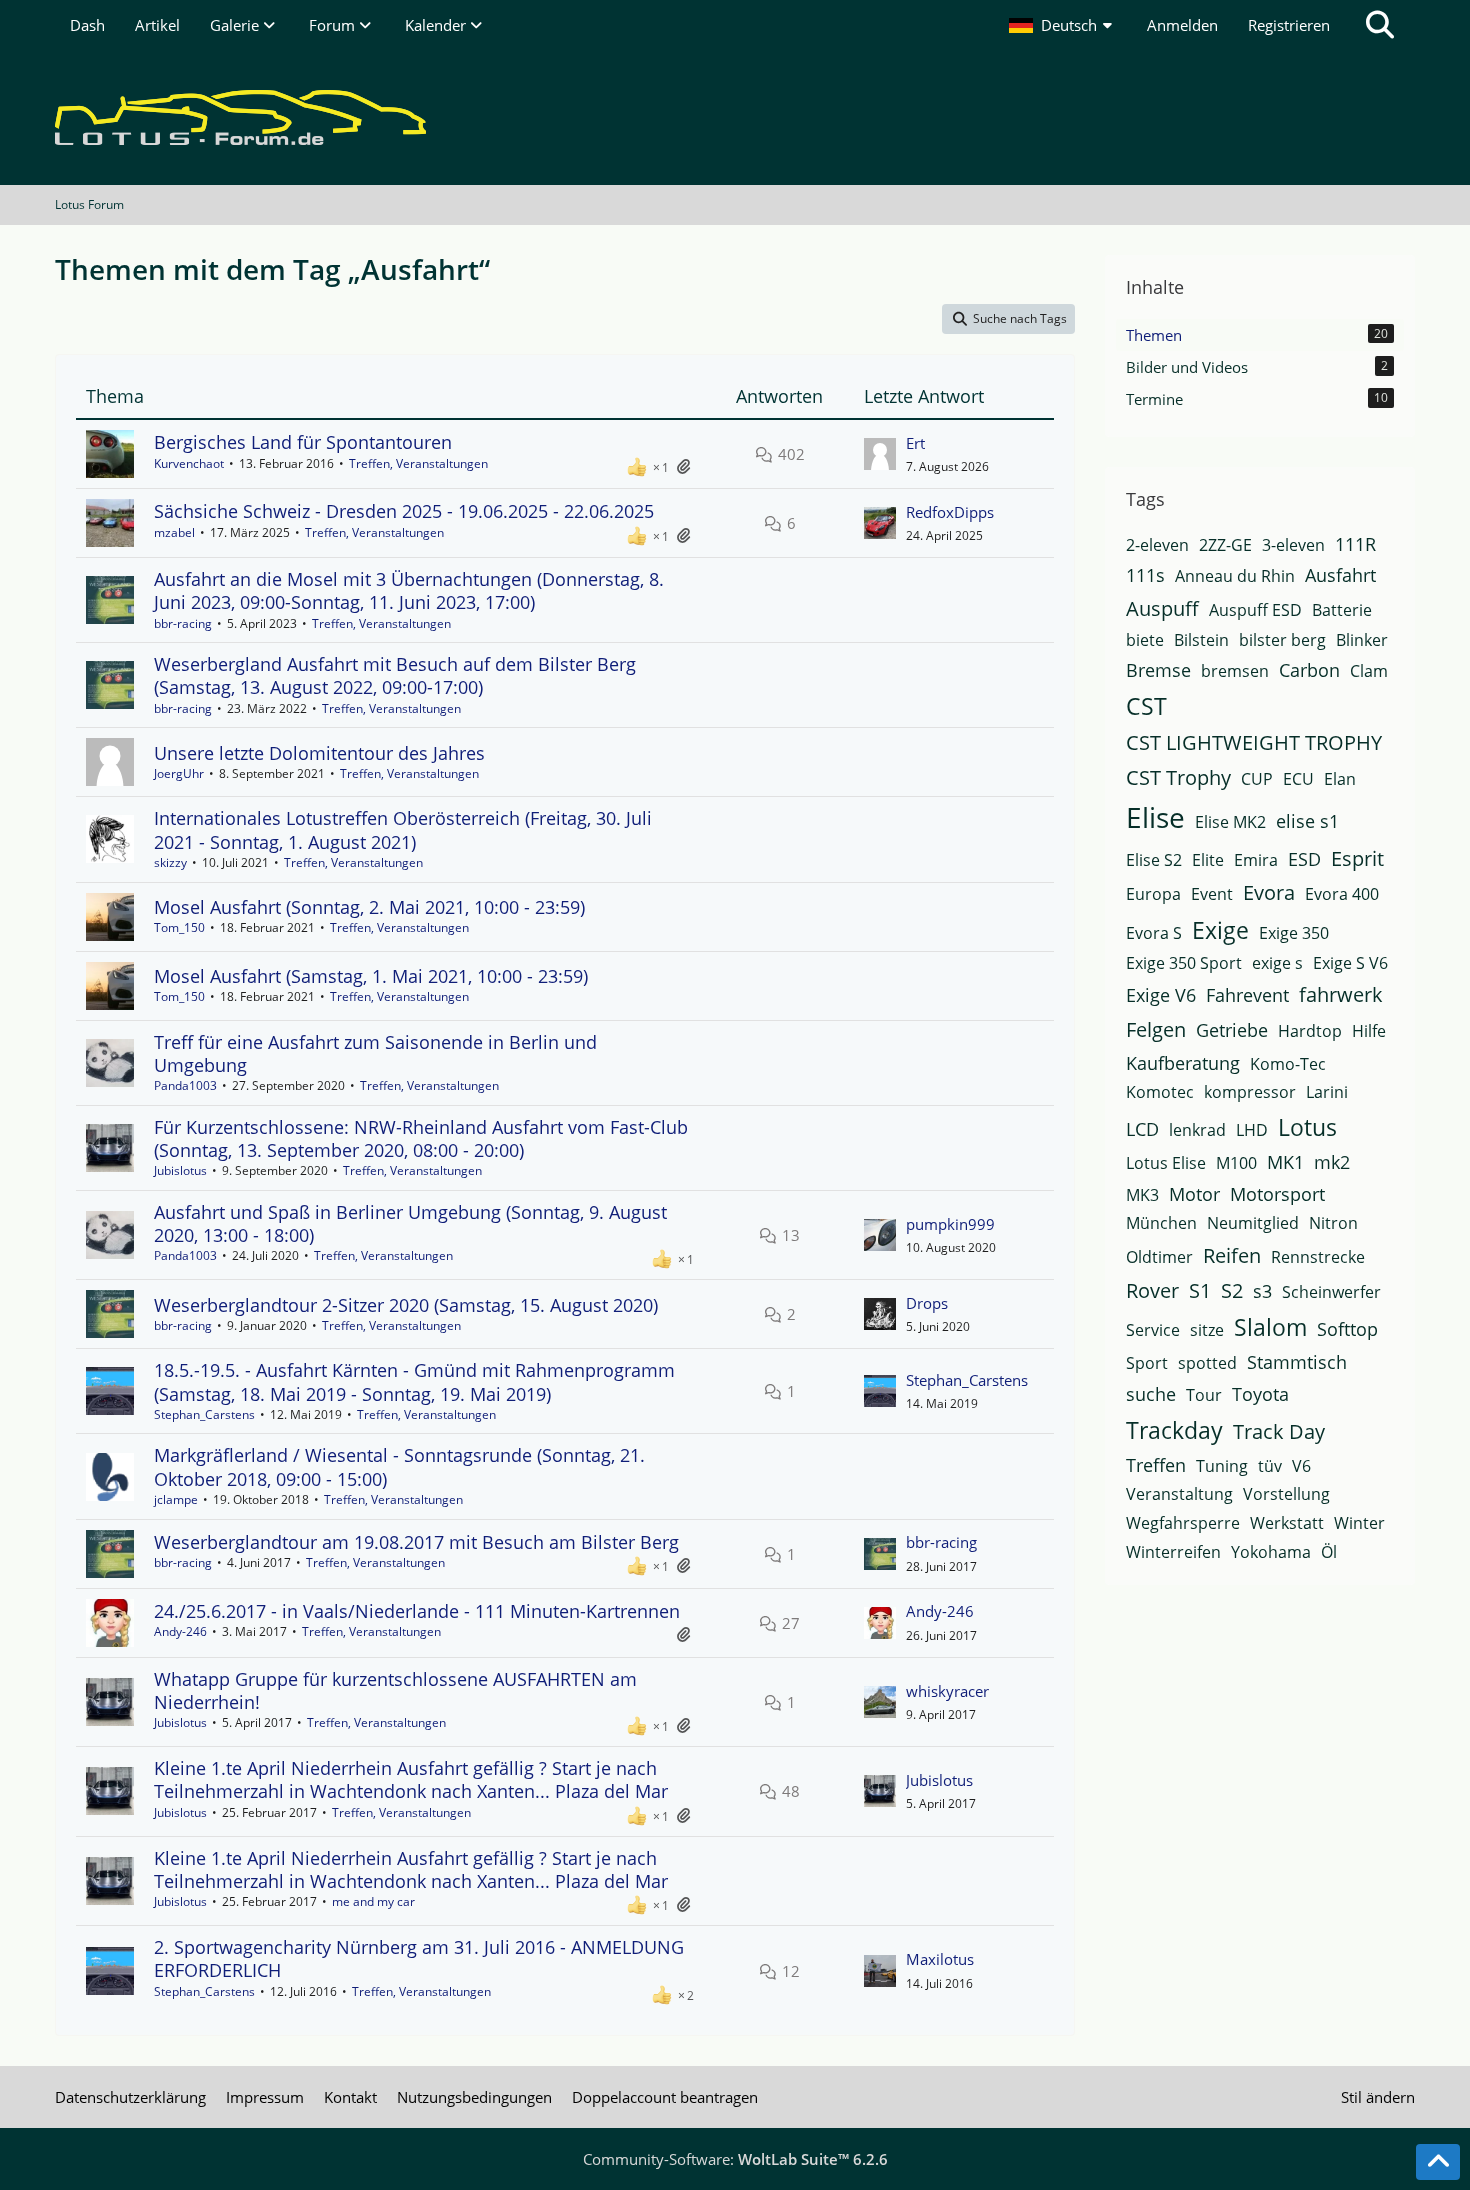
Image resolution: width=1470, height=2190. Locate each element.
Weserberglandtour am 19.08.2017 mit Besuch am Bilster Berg (416, 1542)
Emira (1256, 860)
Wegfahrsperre (1183, 1523)
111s (1145, 575)
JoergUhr (179, 773)
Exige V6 (1161, 995)
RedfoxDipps (950, 512)
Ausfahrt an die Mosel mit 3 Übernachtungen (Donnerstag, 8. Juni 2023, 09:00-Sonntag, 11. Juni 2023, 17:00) (409, 590)
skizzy (170, 862)
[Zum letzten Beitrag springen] (880, 454)
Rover (1152, 1290)
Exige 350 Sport (1184, 963)
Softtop (1347, 1329)
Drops (927, 1303)
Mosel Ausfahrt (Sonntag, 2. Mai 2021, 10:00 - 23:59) (369, 907)
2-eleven (1157, 545)
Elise (1155, 817)
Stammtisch (1297, 1362)
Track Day (1279, 1431)
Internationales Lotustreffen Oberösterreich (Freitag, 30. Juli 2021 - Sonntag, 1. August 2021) (403, 829)
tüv (1270, 1466)
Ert (915, 443)
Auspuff (1162, 608)
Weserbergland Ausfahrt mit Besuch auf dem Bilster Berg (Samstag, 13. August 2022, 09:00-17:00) (395, 675)
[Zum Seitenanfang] (1438, 2162)
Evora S (1154, 933)
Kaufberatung (1183, 1063)
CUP (1257, 779)
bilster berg (1282, 640)
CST (1146, 706)
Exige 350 (1294, 933)
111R (1355, 544)
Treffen (1156, 1465)
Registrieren (1289, 25)
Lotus (1307, 1127)
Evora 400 (1342, 894)
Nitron (1333, 1223)
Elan (1340, 779)
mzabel (174, 532)
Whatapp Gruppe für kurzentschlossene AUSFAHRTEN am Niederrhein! (395, 1690)
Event (1212, 894)
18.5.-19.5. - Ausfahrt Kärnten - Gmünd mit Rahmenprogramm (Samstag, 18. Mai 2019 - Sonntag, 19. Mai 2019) (414, 1381)
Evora (1269, 892)
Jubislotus (180, 1170)
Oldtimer (1159, 1257)
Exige (1220, 930)
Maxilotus (940, 1959)
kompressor (1250, 1092)
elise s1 (1307, 821)
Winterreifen (1173, 1552)
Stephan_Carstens (204, 1414)
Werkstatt (1287, 1523)
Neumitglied (1253, 1223)
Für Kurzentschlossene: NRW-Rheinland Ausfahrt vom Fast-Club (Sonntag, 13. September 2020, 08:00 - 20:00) (421, 1138)
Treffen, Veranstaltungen (418, 463)
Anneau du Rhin (1235, 576)
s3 (1262, 1291)
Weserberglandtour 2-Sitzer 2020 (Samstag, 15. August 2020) (406, 1305)
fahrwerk (1341, 994)
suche (1151, 1394)
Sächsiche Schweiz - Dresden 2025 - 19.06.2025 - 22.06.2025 (404, 511)
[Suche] (1380, 25)
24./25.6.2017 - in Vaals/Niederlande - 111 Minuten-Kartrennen (417, 1611)
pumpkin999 (950, 1224)
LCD (1142, 1129)
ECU (1298, 779)
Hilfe (1369, 1031)
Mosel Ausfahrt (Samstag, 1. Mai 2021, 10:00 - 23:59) (371, 976)
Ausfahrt (1340, 575)
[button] (1063, 25)
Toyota (1260, 1394)
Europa (1153, 894)
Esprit (1357, 858)
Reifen (1232, 1255)
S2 (1232, 1290)
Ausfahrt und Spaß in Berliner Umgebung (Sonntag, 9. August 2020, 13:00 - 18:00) (410, 1223)
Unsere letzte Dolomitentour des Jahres (319, 753)
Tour (1204, 1395)
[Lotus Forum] (735, 117)
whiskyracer (947, 1691)
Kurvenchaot (189, 463)
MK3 (1142, 1195)
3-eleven (1293, 545)
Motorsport (1277, 1194)
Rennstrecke (1318, 1257)
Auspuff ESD (1255, 610)
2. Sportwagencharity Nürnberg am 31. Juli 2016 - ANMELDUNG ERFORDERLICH (419, 1958)
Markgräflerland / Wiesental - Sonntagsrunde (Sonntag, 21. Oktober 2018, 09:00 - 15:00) (399, 1466)
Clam (1369, 671)
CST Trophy (1178, 777)
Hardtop (1310, 1031)
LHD (1252, 1130)
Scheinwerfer (1331, 1292)
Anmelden (1182, 25)
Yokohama (1271, 1552)
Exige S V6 (1350, 963)
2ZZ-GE (1225, 545)
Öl (1329, 1552)
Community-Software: (735, 2159)
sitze (1207, 1330)
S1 (1200, 1290)
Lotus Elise (1166, 1163)
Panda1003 (185, 1085)
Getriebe (1232, 1030)
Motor (1194, 1194)
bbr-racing (183, 623)
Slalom (1270, 1327)
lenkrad (1197, 1130)
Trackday (1174, 1430)
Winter (1359, 1523)
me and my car (373, 1901)
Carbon (1309, 670)
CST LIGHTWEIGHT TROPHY (1254, 742)
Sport (1147, 1363)
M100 (1236, 1163)
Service (1153, 1330)
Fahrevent (1247, 995)
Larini (1327, 1092)
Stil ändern (1378, 2097)
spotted (1207, 1363)
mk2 (1332, 1162)
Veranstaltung (1179, 1494)
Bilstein (1201, 640)
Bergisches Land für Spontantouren (303, 442)
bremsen (1235, 671)
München (1161, 1223)
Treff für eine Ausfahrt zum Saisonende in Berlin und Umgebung (375, 1053)
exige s (1277, 963)
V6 (1301, 1466)
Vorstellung (1286, 1494)
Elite (1208, 860)
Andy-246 (180, 1631)
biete (1145, 640)
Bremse (1158, 670)
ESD (1304, 859)
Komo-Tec (1288, 1064)
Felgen (1156, 1029)
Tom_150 (179, 927)
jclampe (176, 1499)
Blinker (1362, 640)
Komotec (1160, 1092)
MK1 (1285, 1162)
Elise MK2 (1230, 822)
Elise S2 (1154, 860)
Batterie (1342, 610)
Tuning (1222, 1466)
